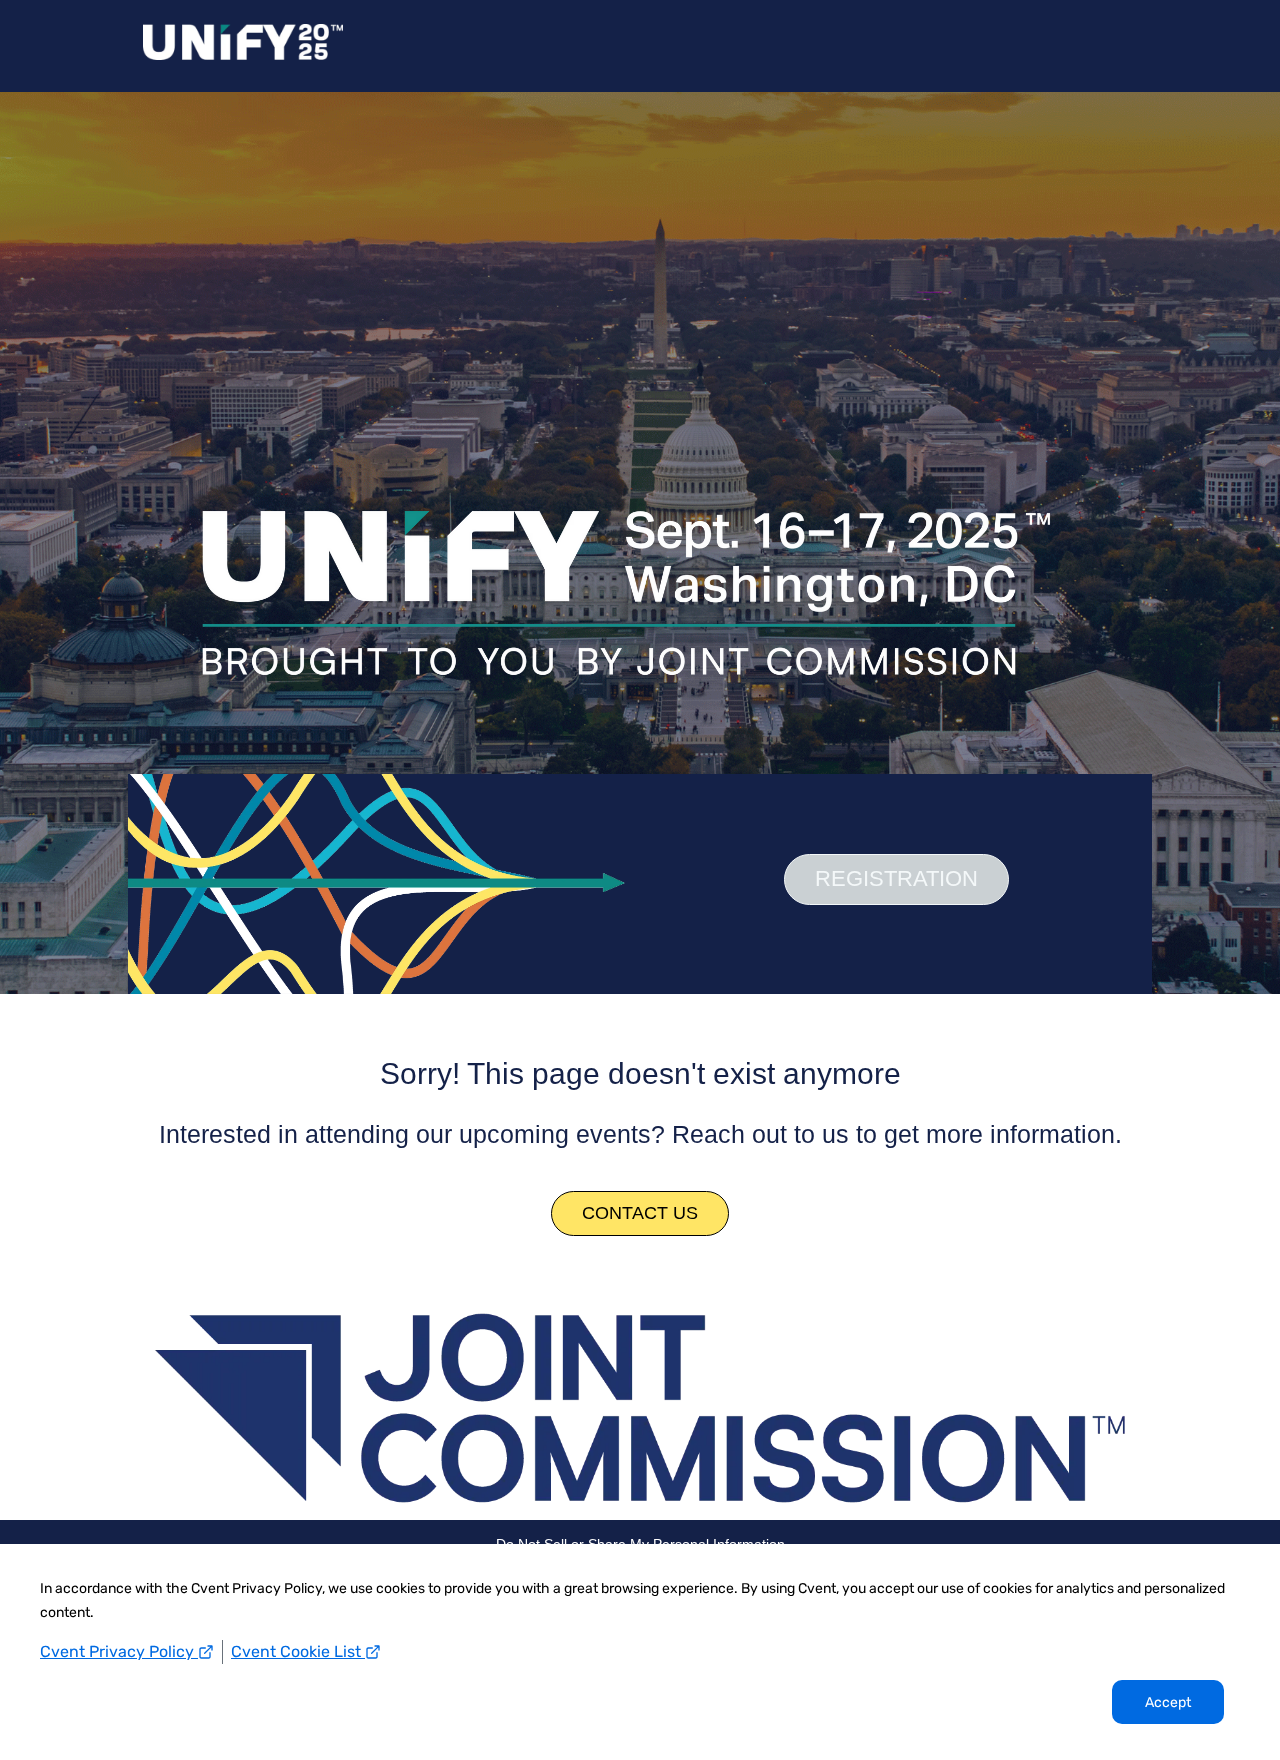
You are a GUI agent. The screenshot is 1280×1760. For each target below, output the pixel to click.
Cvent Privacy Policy (119, 1651)
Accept (1168, 1702)
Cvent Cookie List (298, 1651)
